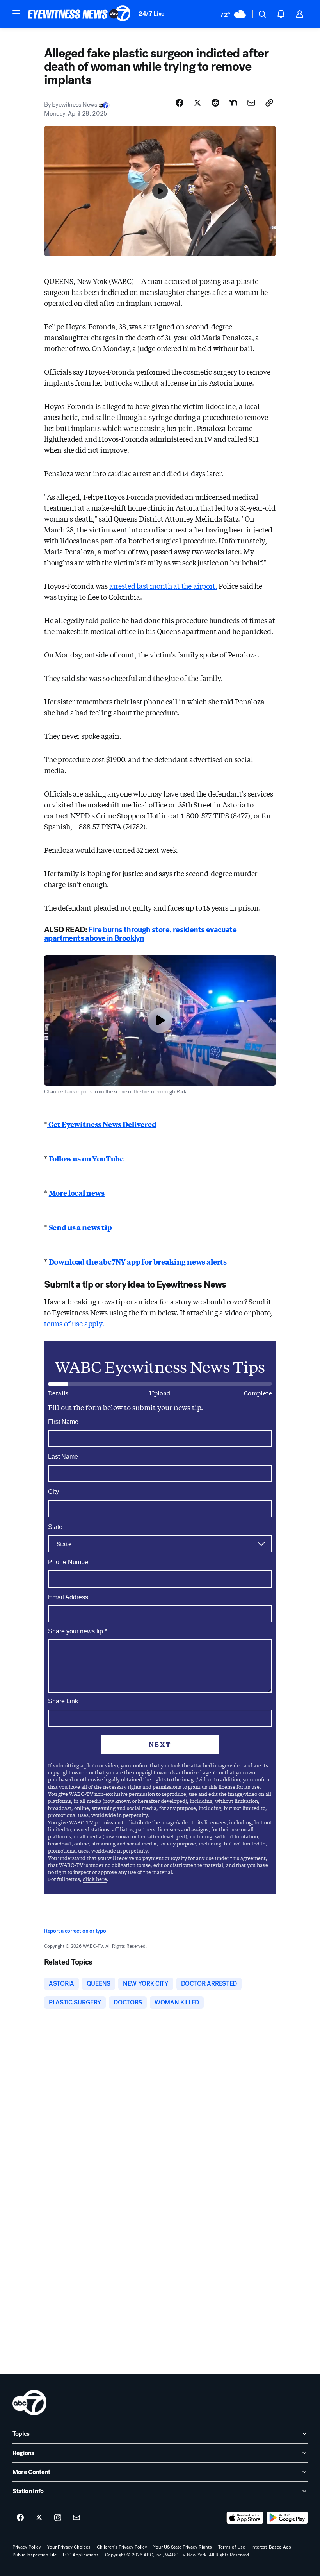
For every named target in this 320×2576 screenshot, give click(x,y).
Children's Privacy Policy (122, 2547)
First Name (63, 1422)
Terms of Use (232, 2547)
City (53, 1492)
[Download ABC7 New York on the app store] (245, 2518)
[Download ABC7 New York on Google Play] (287, 2518)
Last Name (63, 1457)
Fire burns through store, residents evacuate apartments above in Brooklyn (140, 934)
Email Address (68, 1597)
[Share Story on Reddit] (215, 103)
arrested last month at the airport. (163, 586)
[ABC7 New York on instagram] (58, 2518)
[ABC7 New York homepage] (79, 14)
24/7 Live (152, 13)
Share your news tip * (77, 1631)
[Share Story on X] (197, 103)
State (55, 1527)
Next (160, 1744)
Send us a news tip (80, 1227)
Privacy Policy (27, 2547)
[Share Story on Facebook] (180, 103)
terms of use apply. (74, 1323)
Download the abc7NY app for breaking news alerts (138, 1261)
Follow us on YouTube (86, 1158)
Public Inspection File (35, 2555)
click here (95, 1879)
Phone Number (69, 1562)
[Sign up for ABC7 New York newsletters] (76, 2518)
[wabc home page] (29, 2403)
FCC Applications (81, 2555)
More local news (77, 1193)
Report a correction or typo (75, 1931)
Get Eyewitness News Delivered (102, 1124)
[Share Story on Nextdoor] (233, 103)
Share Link (63, 1701)
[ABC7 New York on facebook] (20, 2518)
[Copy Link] (269, 103)
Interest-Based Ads (271, 2547)
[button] (16, 13)
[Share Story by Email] (251, 103)
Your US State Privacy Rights (183, 2547)
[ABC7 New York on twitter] (39, 2518)
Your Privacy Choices (69, 2547)
